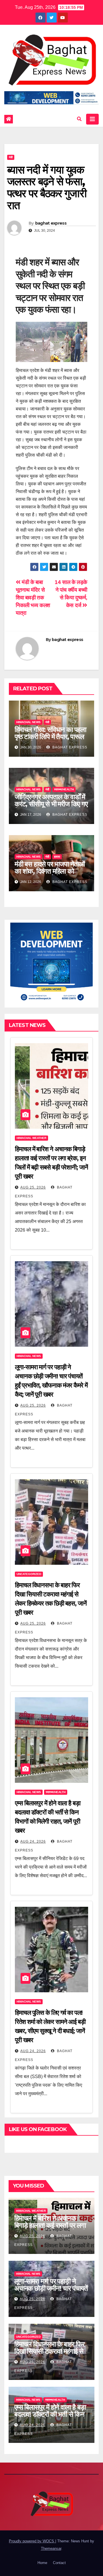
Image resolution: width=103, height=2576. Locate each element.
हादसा (57, 857)
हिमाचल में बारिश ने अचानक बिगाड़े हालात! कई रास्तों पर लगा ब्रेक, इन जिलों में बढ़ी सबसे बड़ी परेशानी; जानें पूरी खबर (50, 2229)
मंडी (11, 157)
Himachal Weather (31, 1138)
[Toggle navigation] (92, 119)
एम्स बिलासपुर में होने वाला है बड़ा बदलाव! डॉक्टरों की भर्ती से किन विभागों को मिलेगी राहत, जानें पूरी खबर (50, 2418)
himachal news (28, 722)
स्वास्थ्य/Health (64, 789)
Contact (59, 2563)
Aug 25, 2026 (33, 1187)
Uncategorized (29, 1574)
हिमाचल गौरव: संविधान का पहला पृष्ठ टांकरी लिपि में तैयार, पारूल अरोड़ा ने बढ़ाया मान (50, 737)
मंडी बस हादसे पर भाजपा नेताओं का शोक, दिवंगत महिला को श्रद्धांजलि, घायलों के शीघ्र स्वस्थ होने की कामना (50, 875)
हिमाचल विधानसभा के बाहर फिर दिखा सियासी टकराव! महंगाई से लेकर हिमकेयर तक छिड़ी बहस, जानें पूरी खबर (49, 2355)
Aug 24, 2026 (33, 1842)
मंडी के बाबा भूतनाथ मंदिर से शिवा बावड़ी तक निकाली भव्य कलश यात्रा (33, 598)
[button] (79, 119)
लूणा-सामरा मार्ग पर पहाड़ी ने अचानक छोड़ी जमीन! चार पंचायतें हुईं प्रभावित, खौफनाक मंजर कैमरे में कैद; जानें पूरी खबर (51, 2292)
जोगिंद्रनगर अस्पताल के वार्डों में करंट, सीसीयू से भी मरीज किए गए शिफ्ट (51, 804)
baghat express (51, 223)
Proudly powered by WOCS (32, 2541)
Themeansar (51, 2548)
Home (42, 2563)
